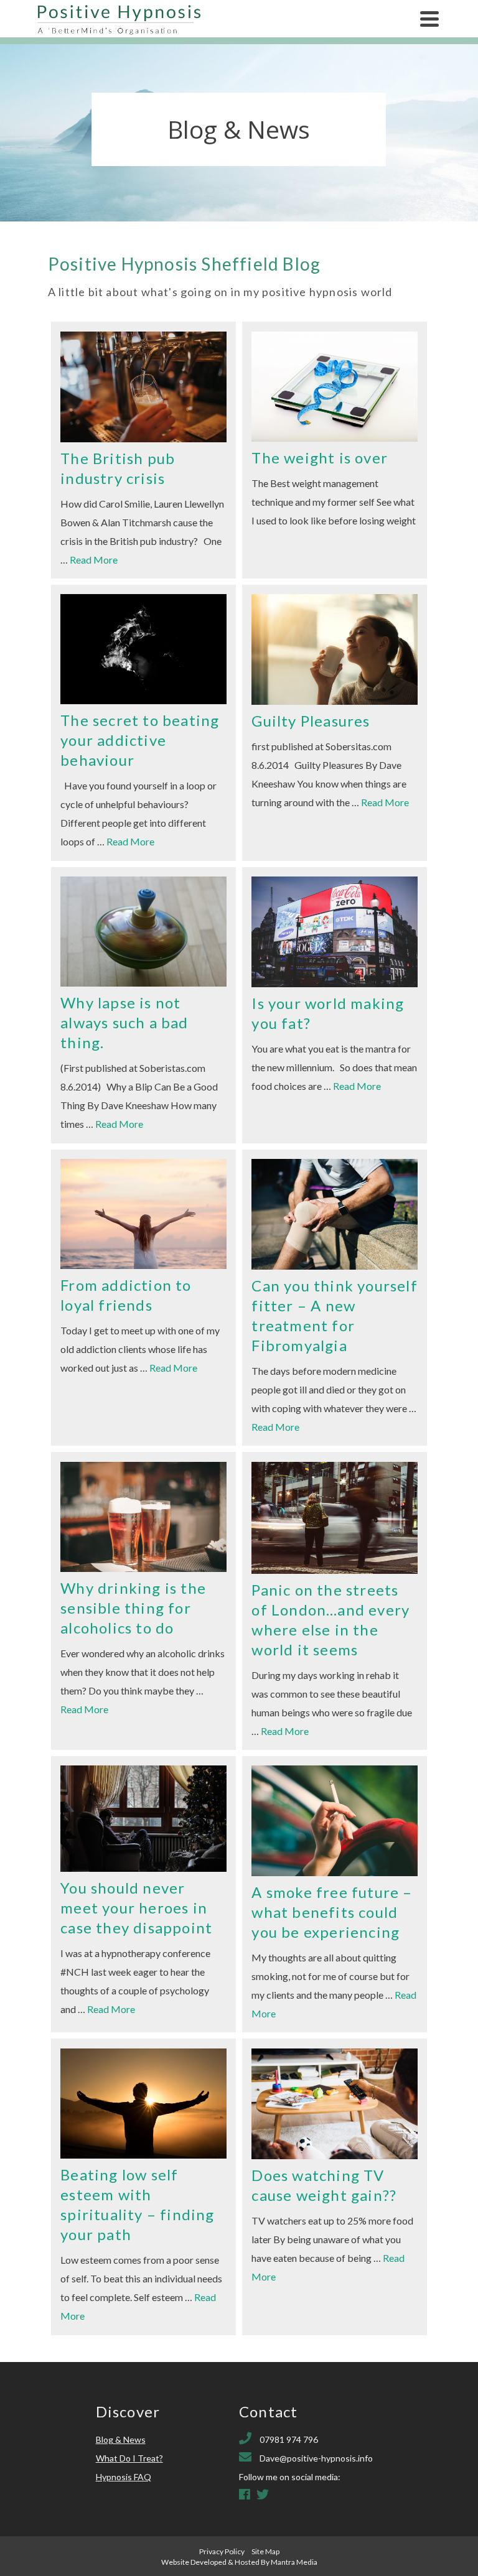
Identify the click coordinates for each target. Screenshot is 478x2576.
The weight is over (320, 458)
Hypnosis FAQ (124, 2477)
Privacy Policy (222, 2551)
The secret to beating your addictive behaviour (140, 740)
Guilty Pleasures (311, 721)
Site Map (265, 2551)
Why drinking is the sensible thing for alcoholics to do (133, 1608)
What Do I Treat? (129, 2458)
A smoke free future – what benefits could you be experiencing (332, 1912)
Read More (94, 560)
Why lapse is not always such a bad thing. (124, 1022)
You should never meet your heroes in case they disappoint (136, 1908)
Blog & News (121, 2439)
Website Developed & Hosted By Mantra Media (239, 2562)
